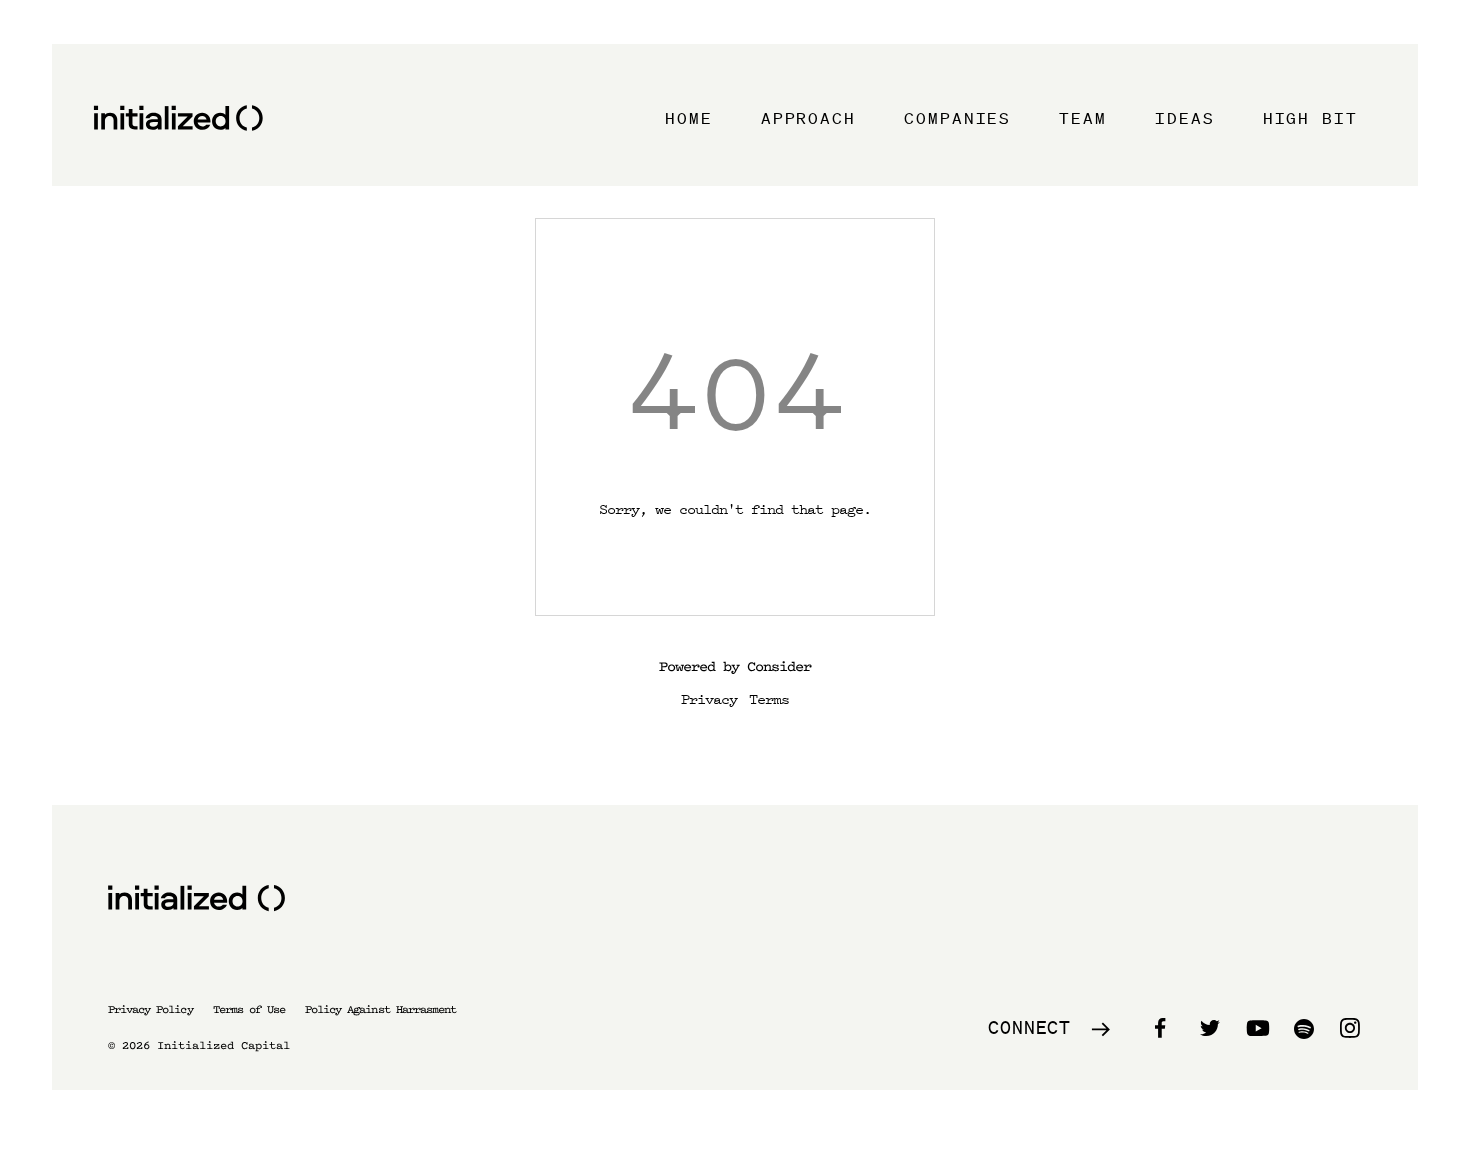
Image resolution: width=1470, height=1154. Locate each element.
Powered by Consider (735, 666)
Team (1083, 118)
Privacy (709, 698)
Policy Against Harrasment (380, 1009)
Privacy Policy (150, 1009)
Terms (769, 698)
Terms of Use (249, 1009)
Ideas (1185, 118)
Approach (808, 118)
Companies (957, 118)
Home (689, 118)
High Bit (1310, 118)
